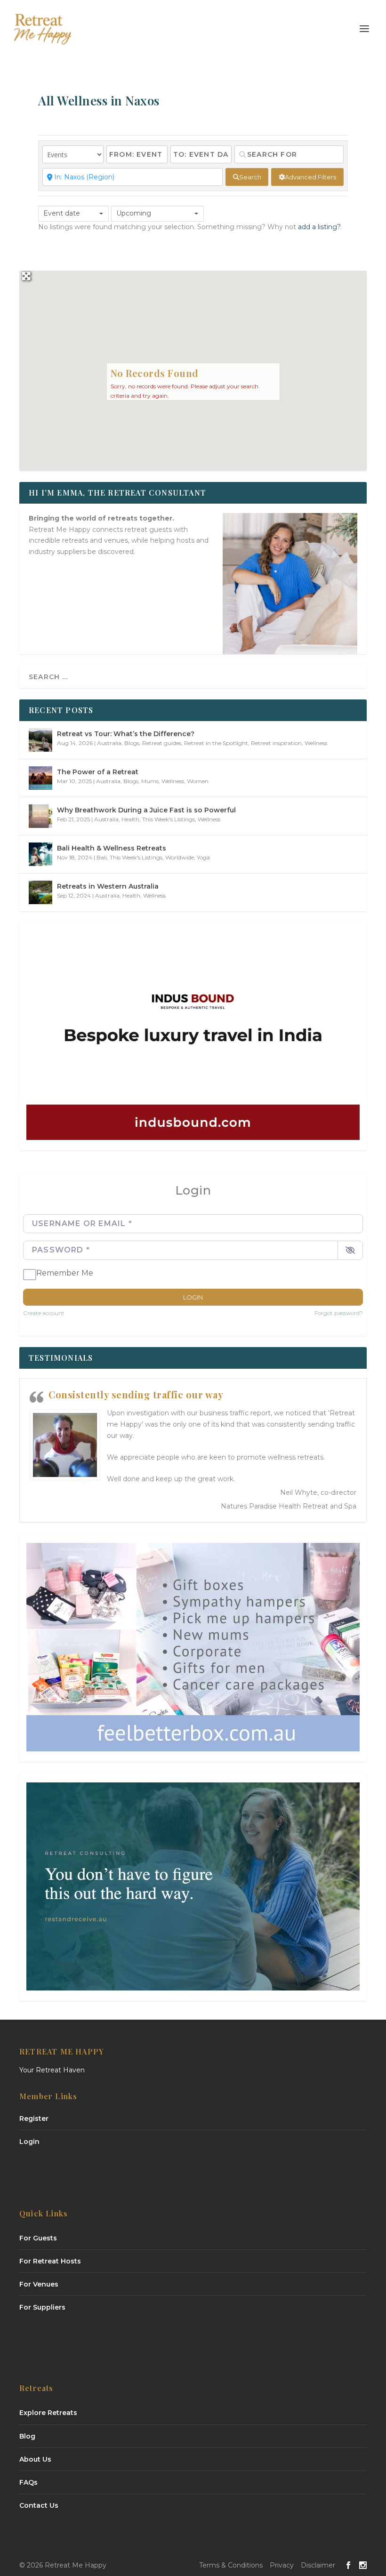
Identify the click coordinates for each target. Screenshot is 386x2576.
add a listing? (319, 227)
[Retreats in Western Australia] (40, 892)
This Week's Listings (169, 819)
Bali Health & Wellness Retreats (112, 848)
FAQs (28, 2482)
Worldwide (180, 857)
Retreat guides (162, 743)
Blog (27, 2436)
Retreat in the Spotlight (216, 743)
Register (34, 2119)
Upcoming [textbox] (134, 213)
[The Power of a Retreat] (40, 778)
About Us (35, 2459)
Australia (109, 743)
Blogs (132, 743)
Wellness (316, 743)
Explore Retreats (48, 2413)
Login (193, 1297)
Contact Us (39, 2505)
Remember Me (65, 1273)
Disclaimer (318, 2565)
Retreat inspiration (276, 743)
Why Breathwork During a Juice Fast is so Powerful (146, 810)
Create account (44, 1313)
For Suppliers (42, 2307)
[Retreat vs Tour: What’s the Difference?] (40, 740)
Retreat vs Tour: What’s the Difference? (126, 734)
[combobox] (73, 214)
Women (198, 781)
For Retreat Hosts (50, 2261)
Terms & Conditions (231, 2565)
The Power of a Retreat (98, 772)
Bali (102, 857)
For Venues (39, 2284)
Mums (150, 781)
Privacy (282, 2565)
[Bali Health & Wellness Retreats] (40, 854)
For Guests (38, 2238)
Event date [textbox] (62, 213)
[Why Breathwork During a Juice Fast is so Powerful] (40, 816)
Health (130, 819)
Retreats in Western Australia (108, 886)
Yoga (203, 857)
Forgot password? (339, 1313)
